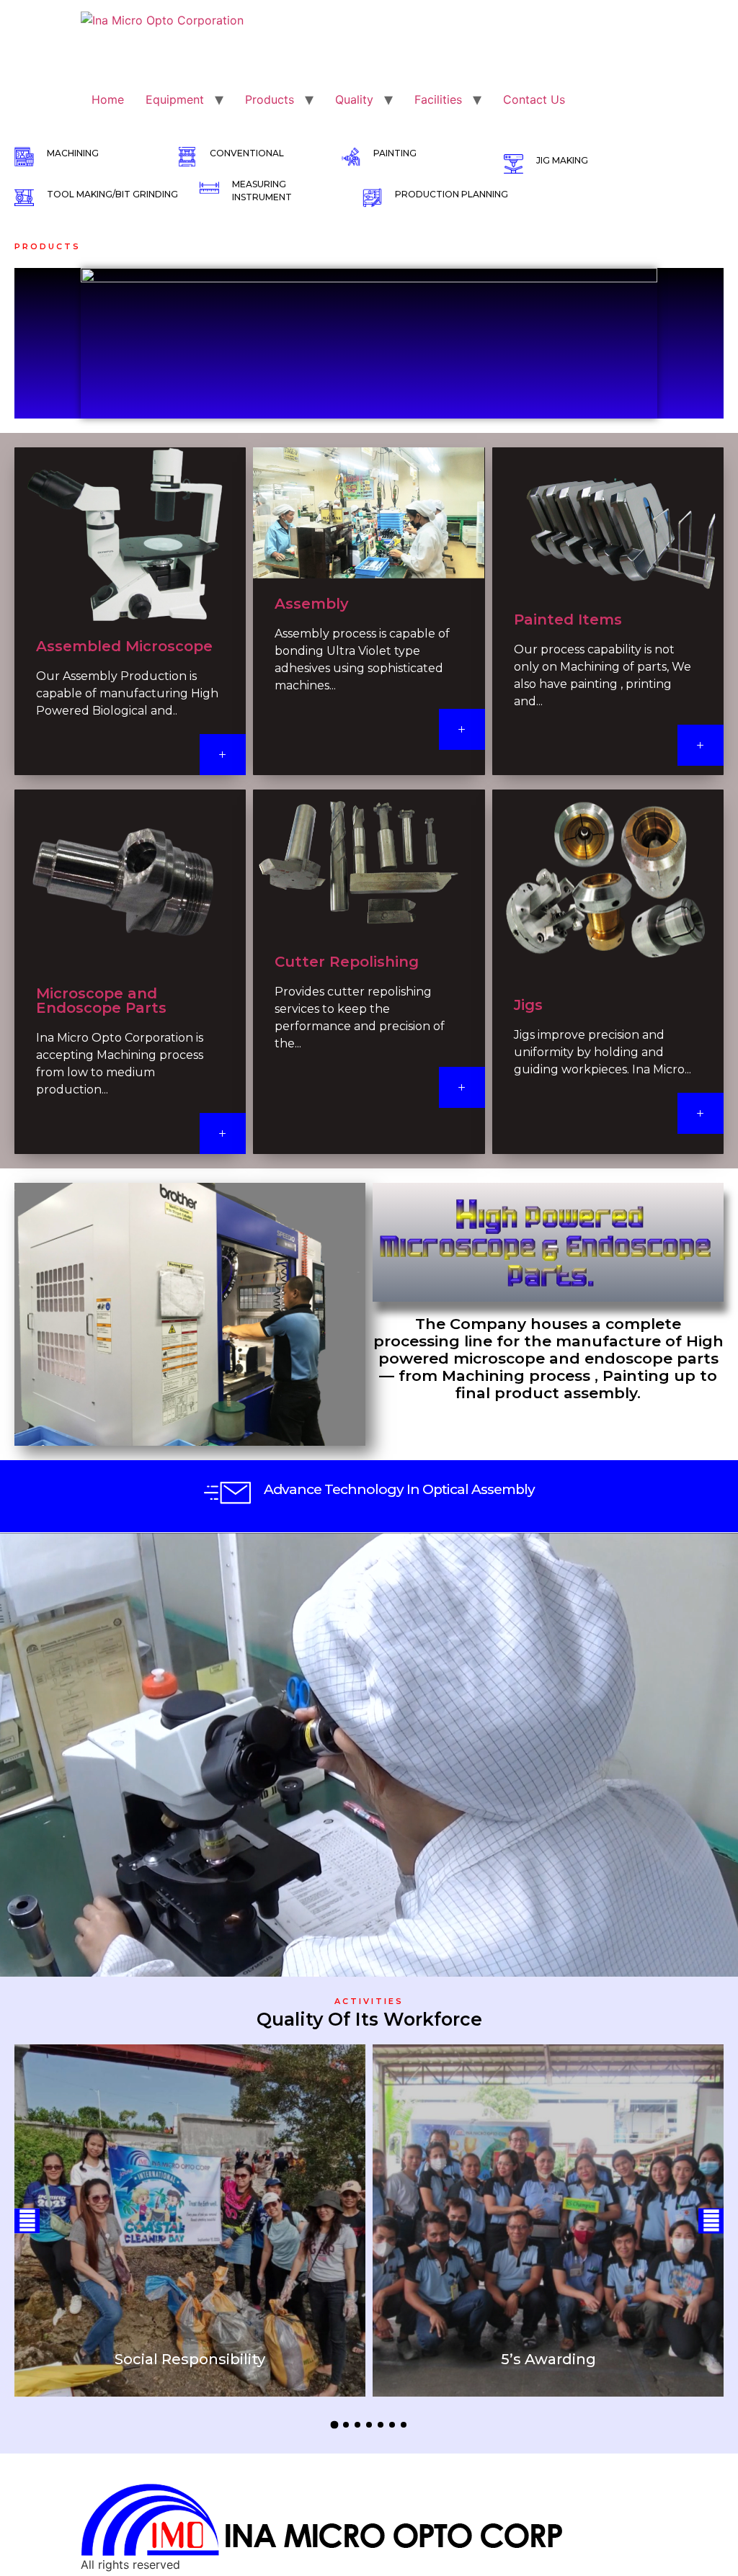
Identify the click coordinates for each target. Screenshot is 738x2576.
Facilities (438, 99)
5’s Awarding (190, 2359)
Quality (354, 99)
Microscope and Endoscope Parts (101, 1001)
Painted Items (568, 620)
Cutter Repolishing (347, 962)
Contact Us (534, 99)
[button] (27, 2221)
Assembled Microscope (124, 646)
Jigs (528, 1005)
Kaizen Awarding (548, 2359)
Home (108, 99)
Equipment (175, 99)
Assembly (312, 604)
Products (270, 99)
